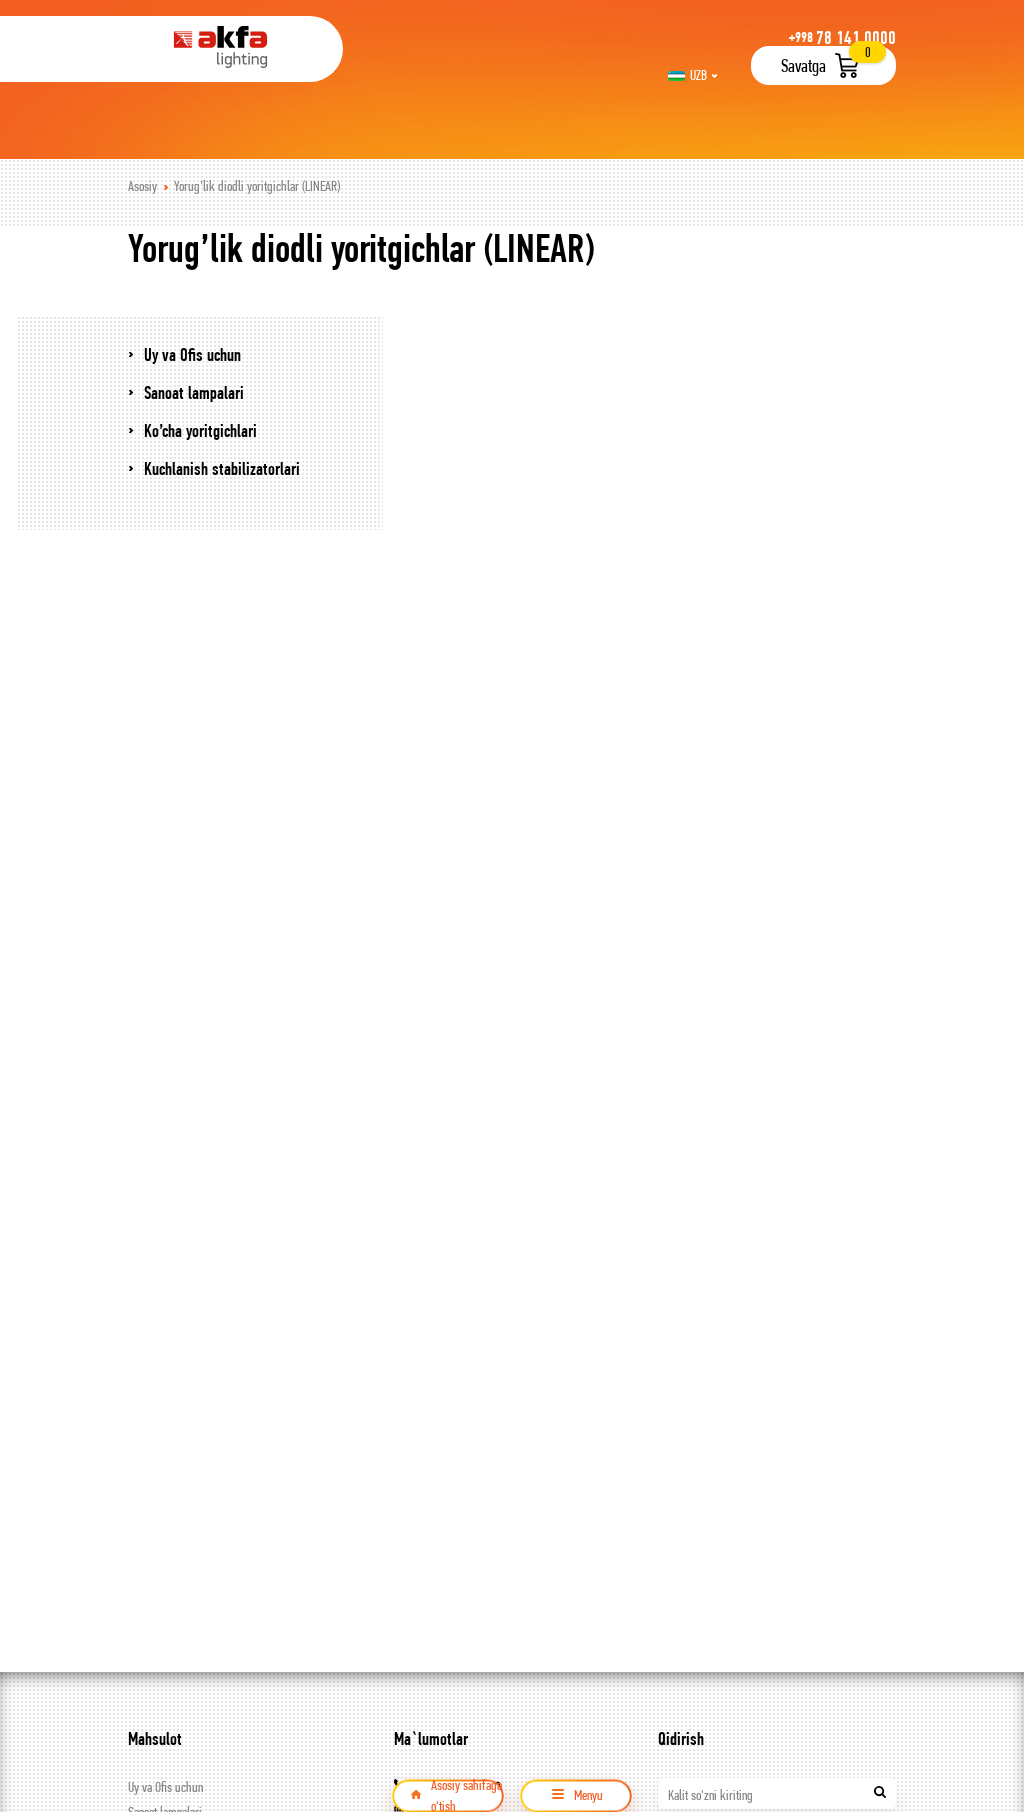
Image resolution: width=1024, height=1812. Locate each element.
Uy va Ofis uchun (165, 1787)
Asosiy (142, 186)
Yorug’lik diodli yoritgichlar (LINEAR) (257, 186)
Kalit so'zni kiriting (710, 1795)
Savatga (803, 65)
